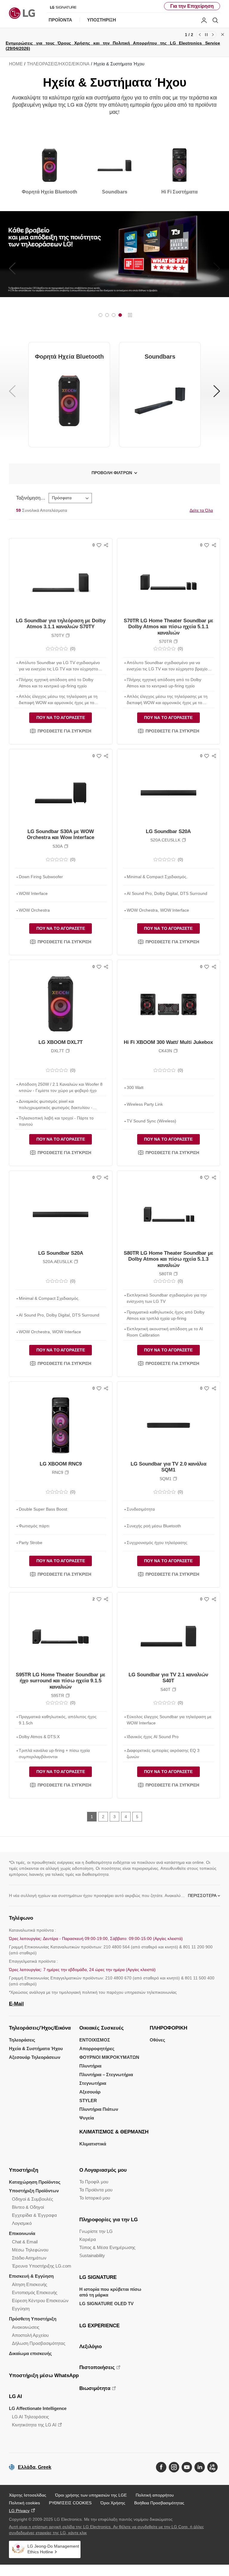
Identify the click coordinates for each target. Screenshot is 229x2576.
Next (213, 35)
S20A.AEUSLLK (58, 1262)
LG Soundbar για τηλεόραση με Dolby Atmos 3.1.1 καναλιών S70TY (61, 624)
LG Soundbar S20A (168, 831)
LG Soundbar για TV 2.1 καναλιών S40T (168, 1678)
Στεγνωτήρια (93, 2083)
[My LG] (204, 20)
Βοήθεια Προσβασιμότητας (159, 2503)
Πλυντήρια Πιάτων (99, 2109)
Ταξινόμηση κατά (31, 498)
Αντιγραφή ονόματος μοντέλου (68, 635)
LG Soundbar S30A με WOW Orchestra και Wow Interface (61, 834)
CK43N (165, 1051)
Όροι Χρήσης (113, 2503)
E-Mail (16, 2004)
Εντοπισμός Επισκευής (35, 2292)
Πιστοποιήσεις (97, 2367)
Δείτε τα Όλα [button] (201, 510)
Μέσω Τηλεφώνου (30, 2250)
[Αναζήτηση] (215, 20)
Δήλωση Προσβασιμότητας (39, 2343)
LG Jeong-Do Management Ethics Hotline (53, 2549)
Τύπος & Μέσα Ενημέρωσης (107, 2247)
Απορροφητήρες (97, 2049)
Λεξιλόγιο (90, 2347)
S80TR (165, 1274)
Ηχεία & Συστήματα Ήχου (36, 2049)
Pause (206, 35)
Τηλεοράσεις (22, 2040)
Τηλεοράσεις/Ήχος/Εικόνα (40, 2028)
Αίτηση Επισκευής (30, 2284)
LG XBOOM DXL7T (61, 1042)
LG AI (16, 2396)
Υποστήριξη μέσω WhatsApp (44, 2375)
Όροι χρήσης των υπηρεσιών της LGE (91, 2495)
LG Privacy (19, 2511)
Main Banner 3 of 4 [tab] (114, 315)
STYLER (88, 2100)
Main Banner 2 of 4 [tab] (107, 315)
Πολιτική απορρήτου (155, 2495)
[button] (61, 731)
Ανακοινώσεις (26, 2327)
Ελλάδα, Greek (35, 2467)
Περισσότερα (202, 1895)
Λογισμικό (22, 2223)
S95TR (58, 1695)
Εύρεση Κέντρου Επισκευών (40, 2301)
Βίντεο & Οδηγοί (28, 2207)
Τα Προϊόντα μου (96, 2190)
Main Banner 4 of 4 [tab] (120, 315)
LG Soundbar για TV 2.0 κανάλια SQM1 (168, 1467)
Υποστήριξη (24, 2170)
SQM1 (165, 1479)
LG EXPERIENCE (99, 2326)
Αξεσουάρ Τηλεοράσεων (35, 2057)
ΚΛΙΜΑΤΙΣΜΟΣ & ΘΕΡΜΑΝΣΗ (114, 2132)
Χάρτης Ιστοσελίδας (28, 2495)
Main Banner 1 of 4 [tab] (100, 315)
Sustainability (92, 2255)
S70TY (58, 635)
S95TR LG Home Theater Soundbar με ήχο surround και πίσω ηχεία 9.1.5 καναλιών (61, 1681)
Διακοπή (130, 315)
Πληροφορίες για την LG (109, 2220)
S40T (165, 1689)
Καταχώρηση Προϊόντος (35, 2182)
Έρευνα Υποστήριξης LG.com (42, 2266)
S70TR (165, 641)
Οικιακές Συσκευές (102, 2028)
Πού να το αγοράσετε (61, 718)
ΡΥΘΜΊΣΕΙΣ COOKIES (70, 2503)
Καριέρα (88, 2239)
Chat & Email (25, 2242)
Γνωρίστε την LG (96, 2231)
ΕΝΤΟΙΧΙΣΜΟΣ (95, 2040)
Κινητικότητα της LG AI (34, 2425)
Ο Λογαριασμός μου (103, 2170)
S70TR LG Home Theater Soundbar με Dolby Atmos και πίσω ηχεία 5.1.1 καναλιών (168, 627)
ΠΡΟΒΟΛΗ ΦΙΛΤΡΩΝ (112, 473)
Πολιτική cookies (24, 2503)
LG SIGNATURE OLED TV (106, 2304)
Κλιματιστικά (93, 2144)
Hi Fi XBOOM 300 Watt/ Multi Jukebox (168, 1042)
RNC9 (58, 1472)
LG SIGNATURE (98, 2277)
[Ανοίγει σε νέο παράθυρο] (161, 2467)
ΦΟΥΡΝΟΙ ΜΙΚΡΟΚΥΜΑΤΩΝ (109, 2057)
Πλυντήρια (90, 2066)
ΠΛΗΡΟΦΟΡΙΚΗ (168, 2028)
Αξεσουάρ (90, 2092)
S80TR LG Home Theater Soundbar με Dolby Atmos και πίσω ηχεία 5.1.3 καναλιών (168, 1259)
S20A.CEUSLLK (165, 840)
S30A (58, 846)
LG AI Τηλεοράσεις (30, 2417)
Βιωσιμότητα (95, 2388)
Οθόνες (157, 2040)
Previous (200, 35)
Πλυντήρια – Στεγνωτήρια (106, 2075)
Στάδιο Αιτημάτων (29, 2258)
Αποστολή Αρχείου (30, 2335)
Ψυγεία (87, 2118)
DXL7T (58, 1051)
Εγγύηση (21, 2309)
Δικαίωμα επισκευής (30, 2353)
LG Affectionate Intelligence (38, 2408)
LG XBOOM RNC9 (61, 1464)
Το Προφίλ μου (94, 2182)
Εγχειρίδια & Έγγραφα (34, 2215)
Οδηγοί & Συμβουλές (33, 2199)
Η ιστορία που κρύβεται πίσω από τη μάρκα (110, 2292)
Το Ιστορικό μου (95, 2198)
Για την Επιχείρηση (192, 6)
